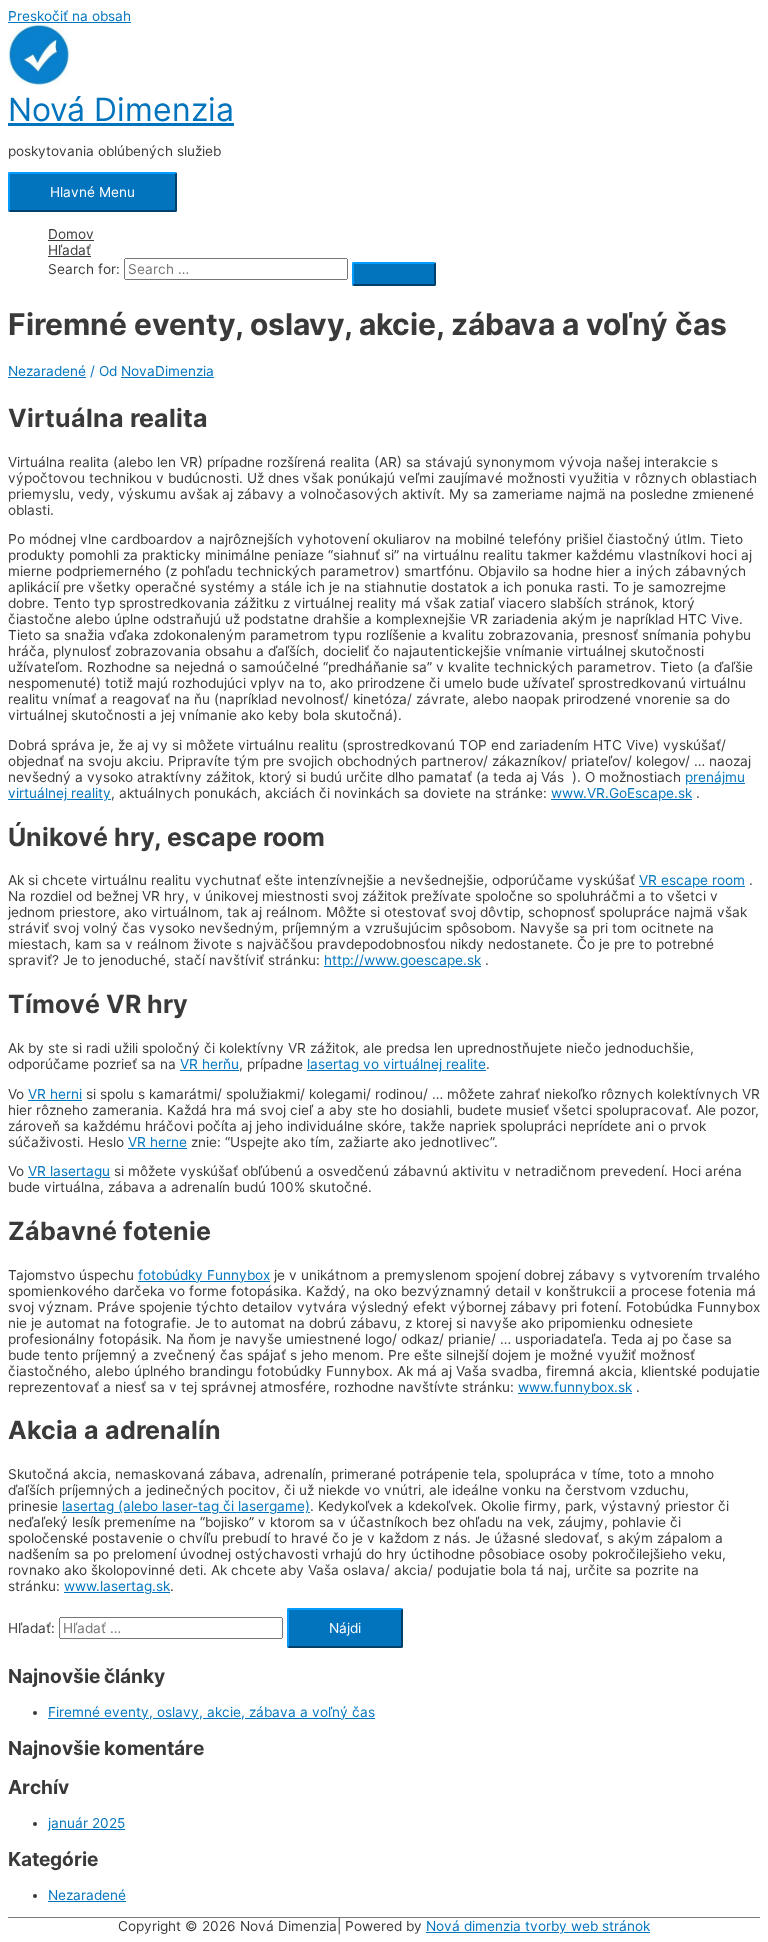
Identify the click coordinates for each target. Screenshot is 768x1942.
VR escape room (692, 880)
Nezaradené (47, 371)
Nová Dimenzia (121, 109)
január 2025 (86, 1823)
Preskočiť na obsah (69, 16)
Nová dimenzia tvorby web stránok (538, 1926)
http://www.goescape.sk (402, 960)
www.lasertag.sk (117, 1586)
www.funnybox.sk (575, 1387)
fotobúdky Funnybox (204, 1275)
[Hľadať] (394, 274)
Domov (71, 234)
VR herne (157, 1142)
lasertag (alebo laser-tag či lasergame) (186, 1506)
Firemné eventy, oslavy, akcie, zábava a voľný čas (211, 1712)
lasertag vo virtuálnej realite (396, 1064)
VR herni (55, 1094)
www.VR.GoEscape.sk (621, 793)
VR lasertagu (69, 1171)
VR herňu (209, 1064)
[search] (236, 269)
